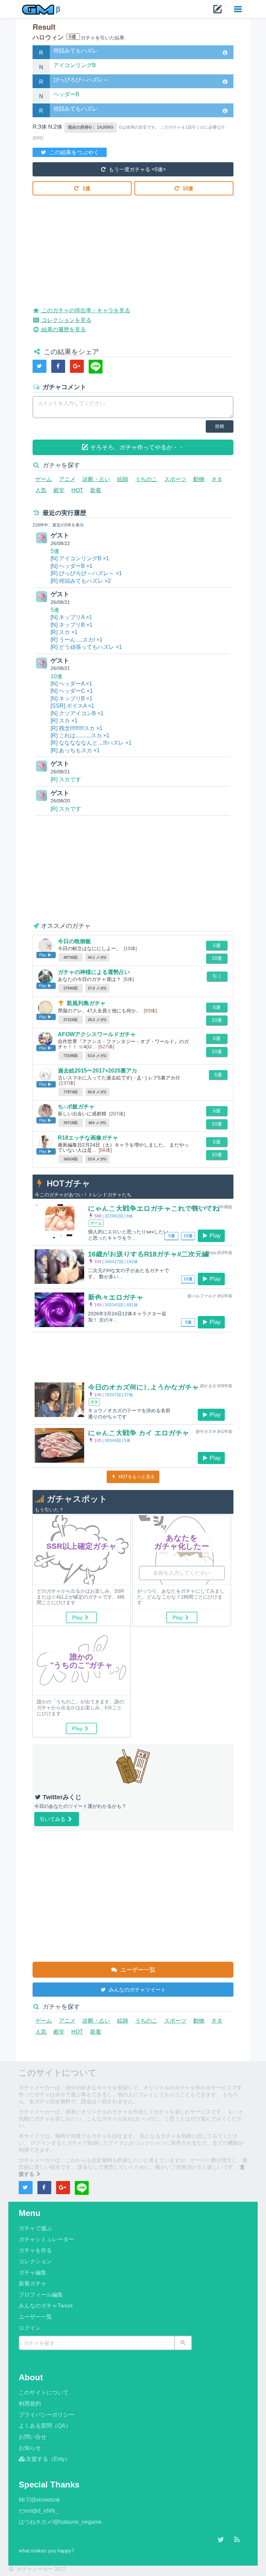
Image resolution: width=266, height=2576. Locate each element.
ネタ (217, 479)
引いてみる (53, 1819)
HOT (77, 490)
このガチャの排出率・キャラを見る (85, 310)
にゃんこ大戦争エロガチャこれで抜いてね (154, 1208)
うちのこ (146, 479)
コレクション (35, 2261)
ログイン (30, 2328)
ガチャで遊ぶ (35, 2228)
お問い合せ (33, 2437)
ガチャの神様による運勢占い (94, 972)
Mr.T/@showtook (39, 2500)
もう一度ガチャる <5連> (137, 169)
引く (217, 976)
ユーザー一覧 (137, 1970)
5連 (55, 551)
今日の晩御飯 (74, 941)
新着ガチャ (33, 2284)
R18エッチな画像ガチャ (88, 1138)
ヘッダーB (66, 94)
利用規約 (30, 2404)
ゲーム (44, 479)
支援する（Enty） (48, 2459)
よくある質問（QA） (45, 2426)
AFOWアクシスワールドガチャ (97, 1034)
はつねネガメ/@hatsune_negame (60, 2522)
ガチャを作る (35, 2250)
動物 (199, 479)
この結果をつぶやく (73, 152)
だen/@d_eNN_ (38, 2511)
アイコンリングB (75, 65)
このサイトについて (44, 2393)
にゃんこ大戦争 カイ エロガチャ (139, 1433)
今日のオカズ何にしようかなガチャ (143, 1387)
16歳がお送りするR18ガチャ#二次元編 (148, 1254)
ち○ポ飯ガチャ (76, 1107)
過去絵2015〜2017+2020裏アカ (97, 1071)
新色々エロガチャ (116, 1297)
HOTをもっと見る (136, 1477)
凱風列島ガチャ (86, 1003)
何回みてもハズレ (76, 51)
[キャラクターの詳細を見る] (225, 53)
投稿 (220, 426)
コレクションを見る (66, 320)
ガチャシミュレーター (46, 2239)
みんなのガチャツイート (137, 1990)
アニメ (67, 479)
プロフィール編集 (41, 2295)
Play (215, 1236)
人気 (41, 490)
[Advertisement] (133, 246)
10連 (187, 188)
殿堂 (59, 490)
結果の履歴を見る (63, 329)
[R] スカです (66, 779)
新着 (96, 490)
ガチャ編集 (33, 2273)
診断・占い (96, 479)
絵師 (123, 479)
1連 (86, 188)
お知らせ (30, 2448)
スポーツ (175, 479)
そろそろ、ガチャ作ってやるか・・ (136, 447)
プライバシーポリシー (46, 2415)
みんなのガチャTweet (46, 2306)
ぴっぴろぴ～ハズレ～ (81, 80)
